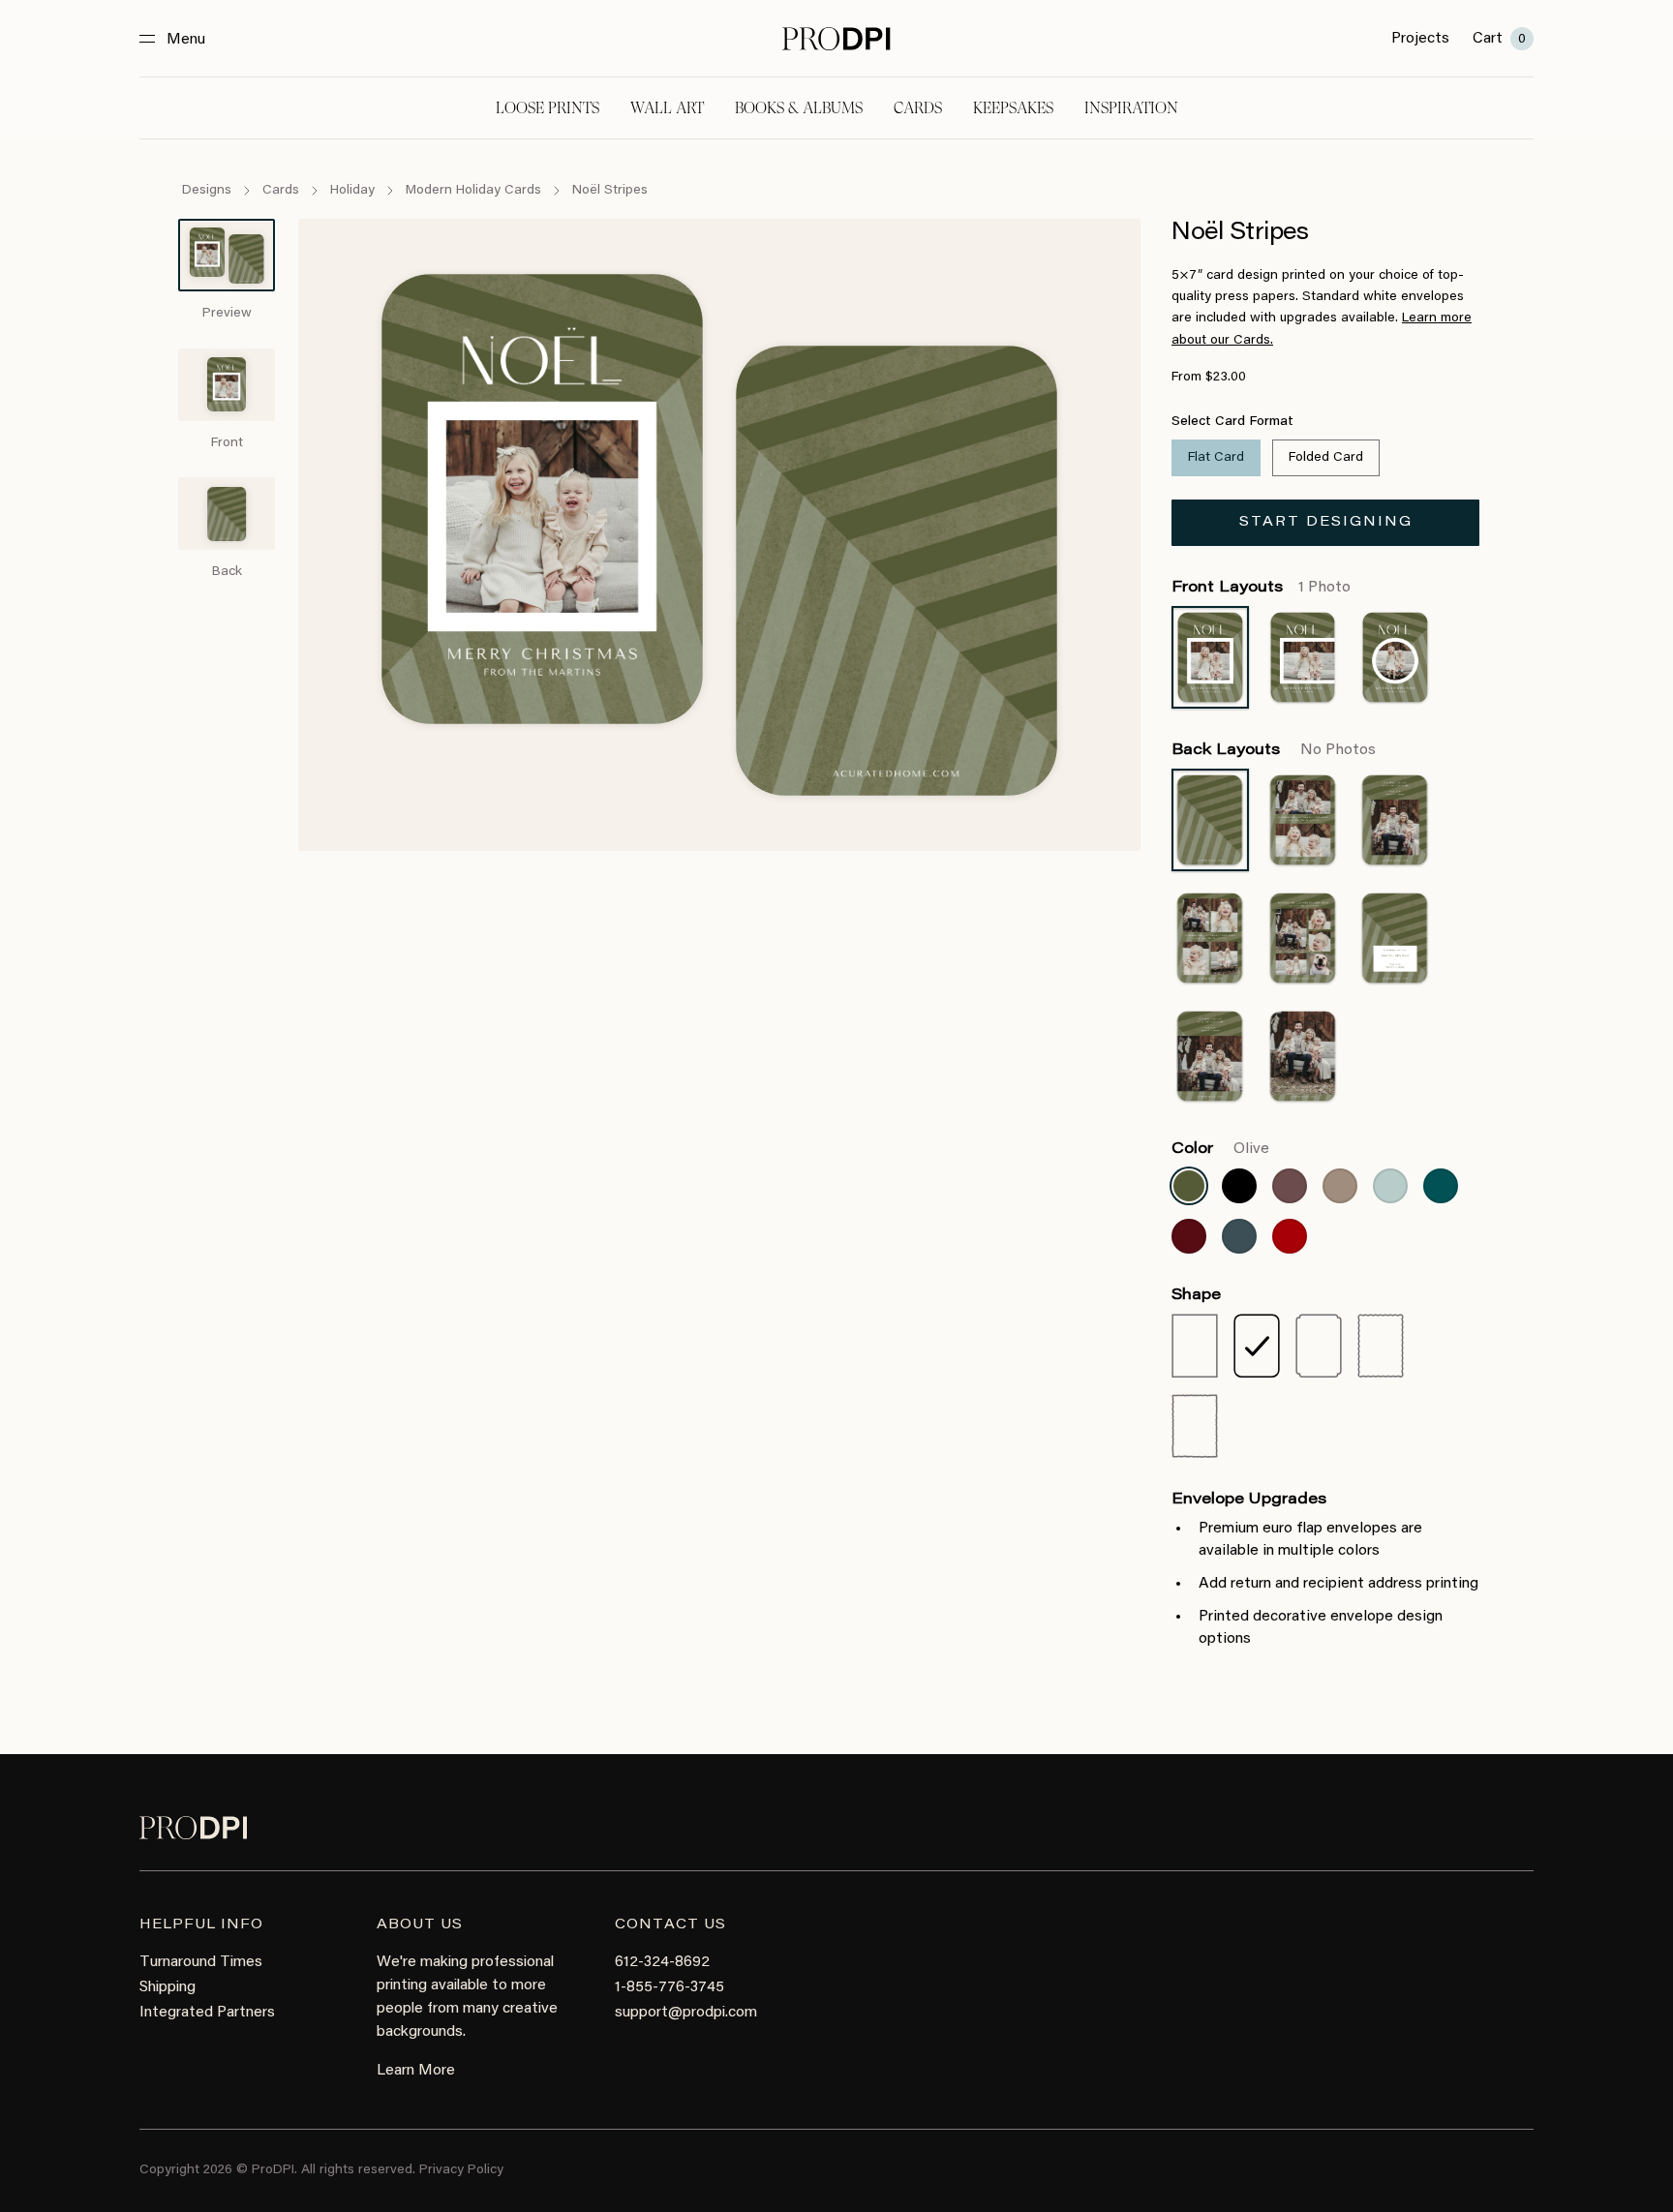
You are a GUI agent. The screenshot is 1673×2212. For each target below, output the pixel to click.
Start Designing (1326, 523)
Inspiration (1131, 108)
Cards (918, 108)
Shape (1196, 1295)
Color (1220, 1149)
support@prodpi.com (686, 2013)
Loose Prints (548, 108)
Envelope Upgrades (1249, 1500)
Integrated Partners (207, 2013)
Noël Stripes (610, 191)
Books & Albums (799, 108)
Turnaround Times (201, 1962)
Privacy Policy (461, 2170)
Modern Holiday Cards (473, 191)
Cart (1499, 39)
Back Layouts (1274, 750)
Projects (1420, 39)
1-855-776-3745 (669, 1987)
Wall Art (667, 108)
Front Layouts (1261, 588)
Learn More (416, 2071)
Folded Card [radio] (1326, 458)
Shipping (167, 1987)
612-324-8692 (662, 1962)
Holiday (352, 191)
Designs (207, 191)
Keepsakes (1013, 108)
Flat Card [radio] (1216, 458)
